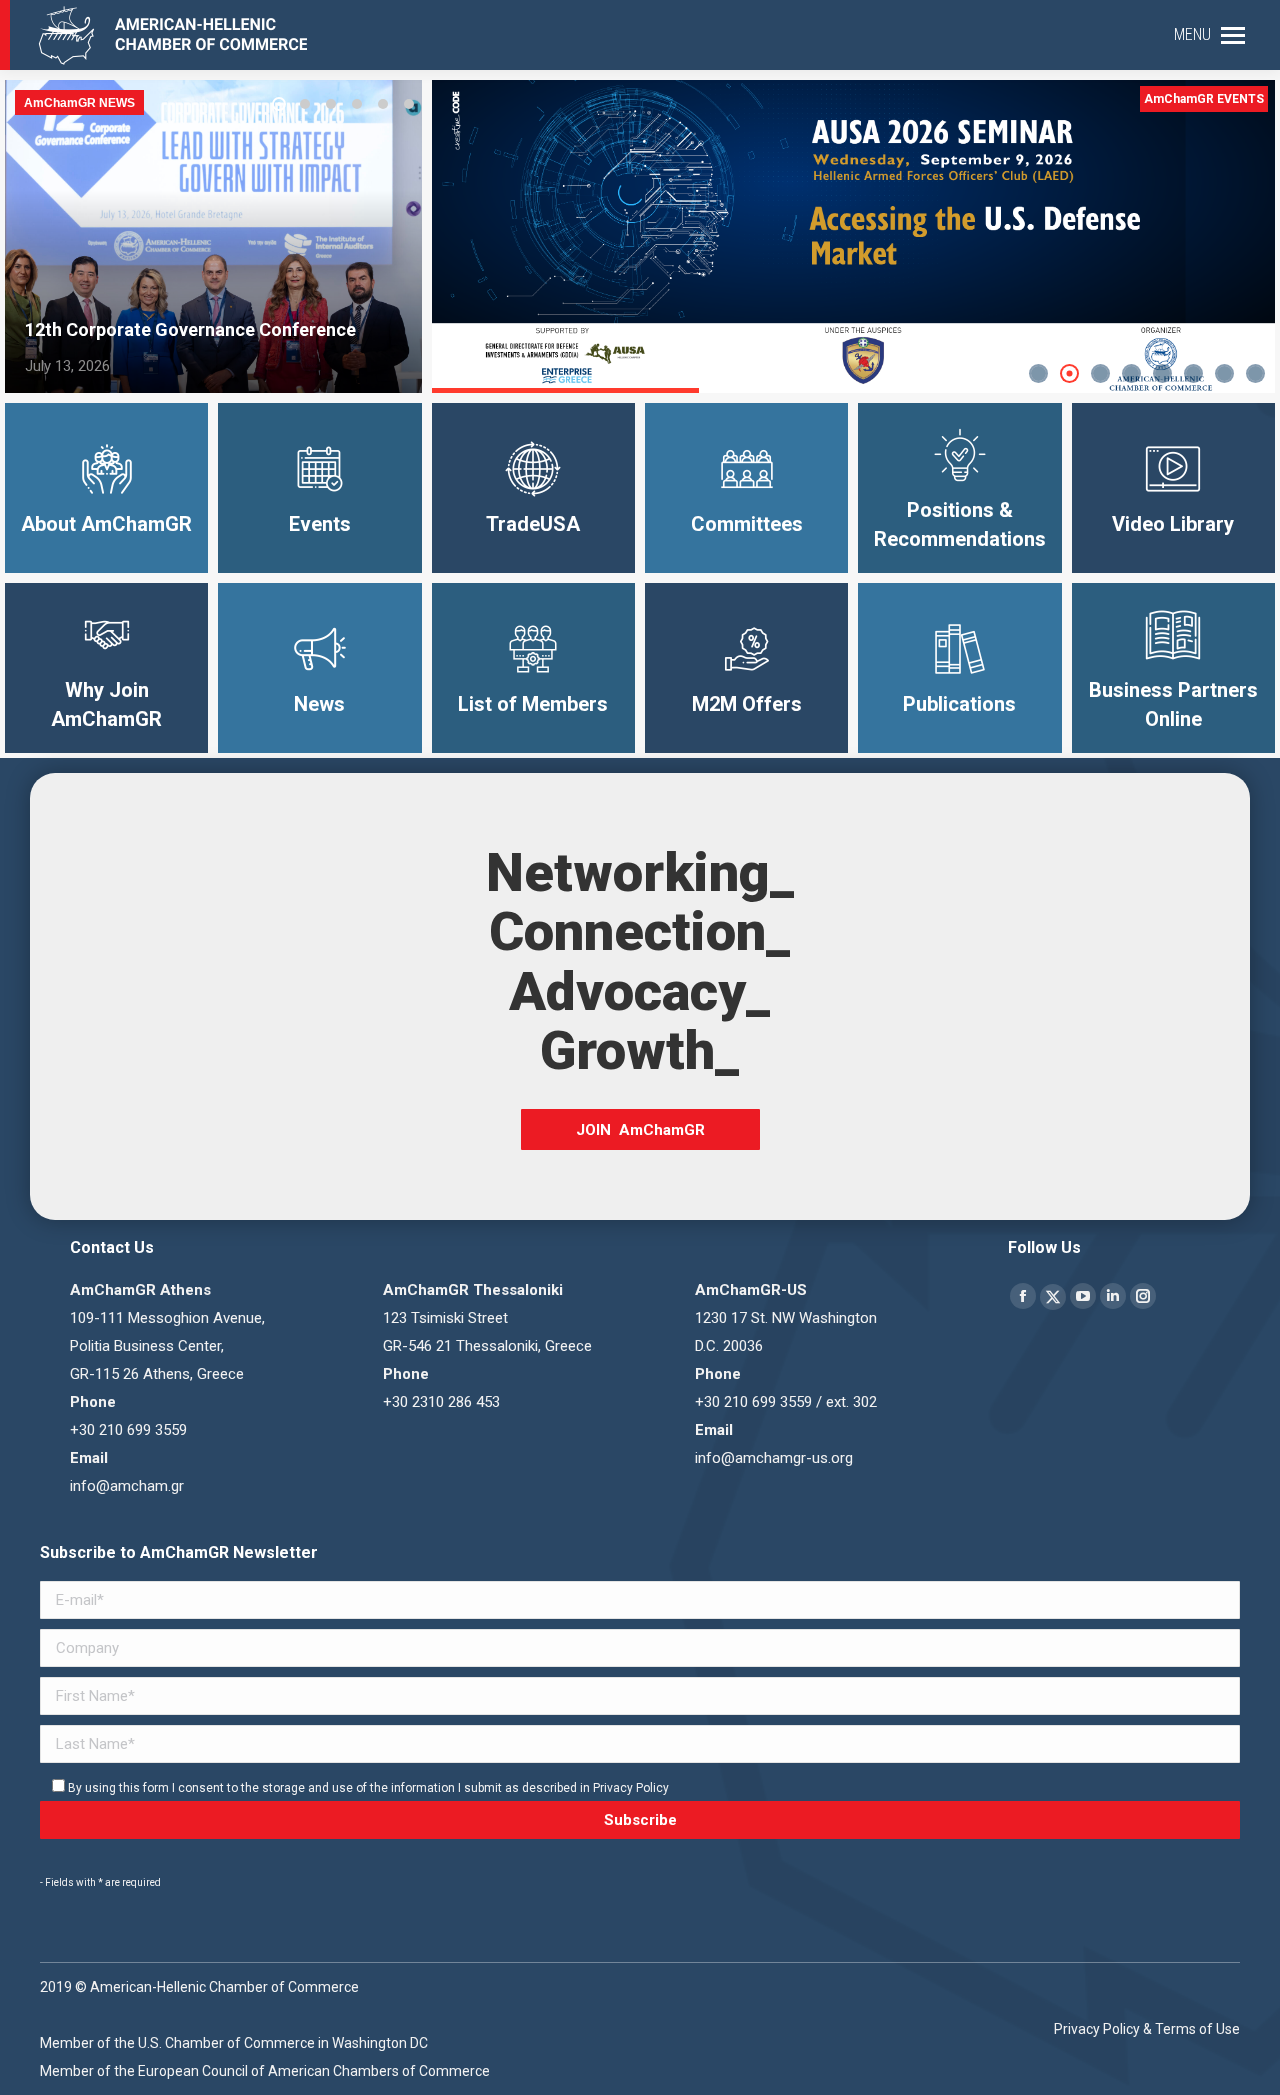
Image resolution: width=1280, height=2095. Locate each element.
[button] (279, 104)
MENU (1192, 34)
